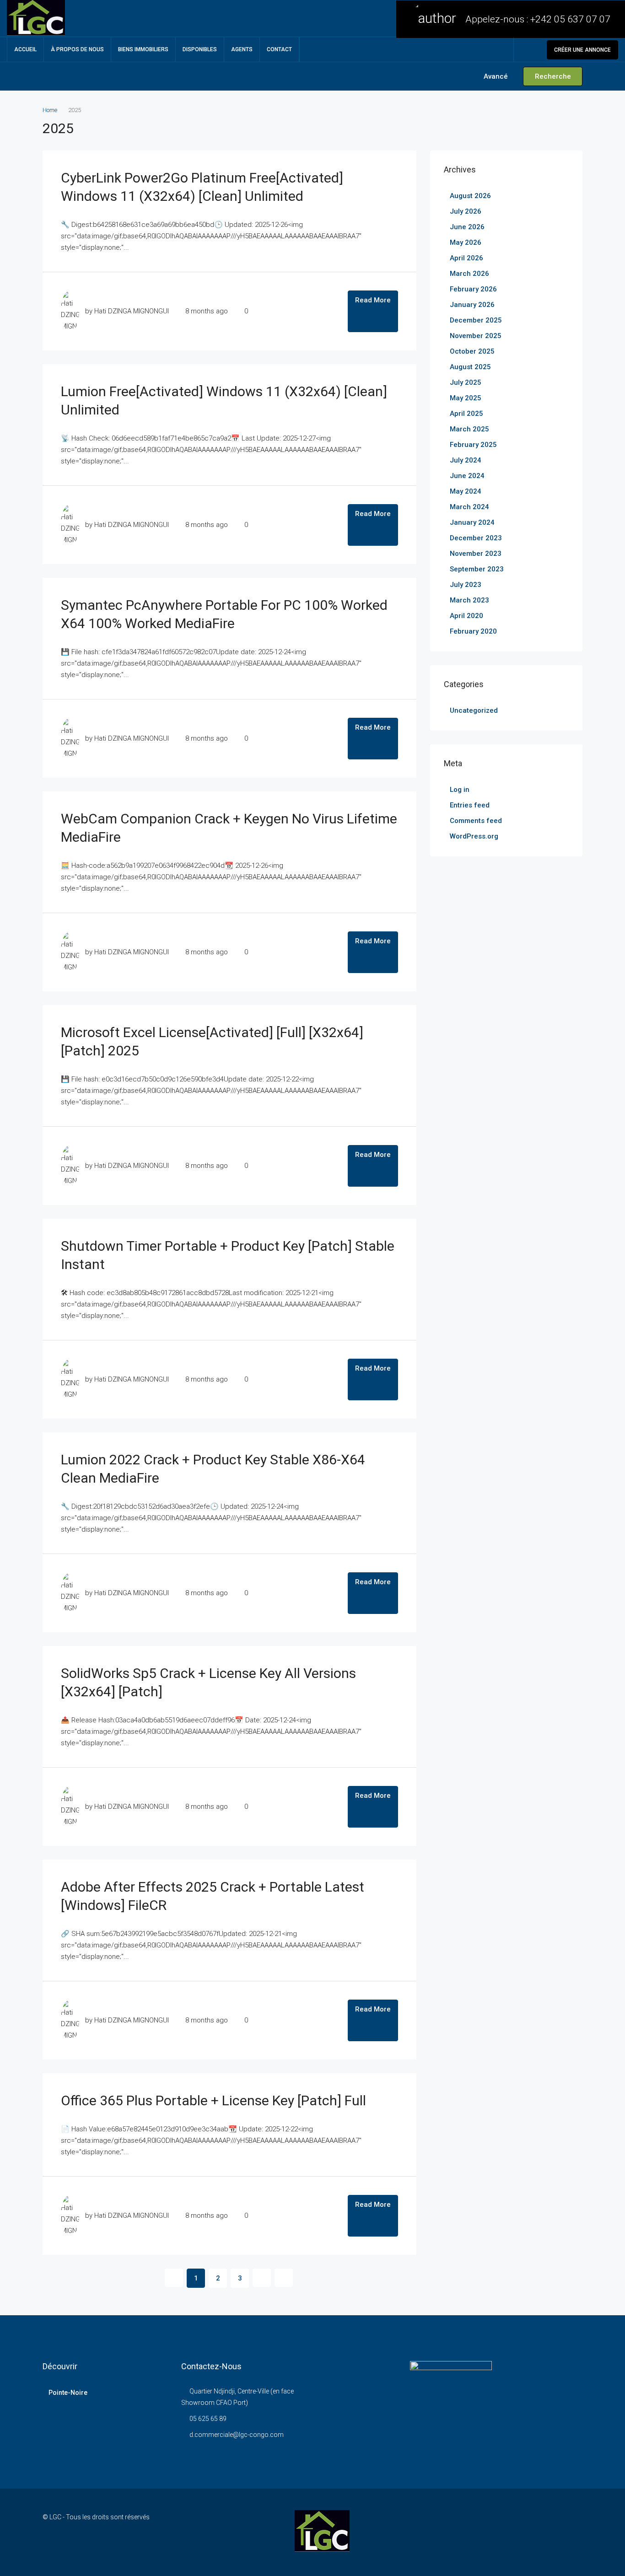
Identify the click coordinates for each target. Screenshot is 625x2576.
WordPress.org (474, 836)
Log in (460, 790)
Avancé (495, 76)
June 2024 (467, 476)
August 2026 (470, 196)
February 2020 (473, 631)
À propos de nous (77, 49)
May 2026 (466, 242)
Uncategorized (474, 710)
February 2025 (473, 445)
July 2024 (466, 460)
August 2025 (470, 367)
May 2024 (466, 491)
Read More (373, 300)
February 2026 (473, 289)
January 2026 (472, 305)
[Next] (262, 2278)
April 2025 (466, 414)
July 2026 (466, 211)
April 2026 (466, 258)
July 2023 (466, 585)
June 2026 (467, 227)
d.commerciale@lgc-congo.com (237, 2435)
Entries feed (470, 805)
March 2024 (469, 507)
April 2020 (466, 616)
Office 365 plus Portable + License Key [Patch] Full (213, 2100)
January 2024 (472, 522)
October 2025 (472, 351)
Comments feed (476, 821)
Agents (242, 49)
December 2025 (476, 320)
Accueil (25, 49)
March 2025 (469, 429)
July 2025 (466, 382)
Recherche (553, 76)
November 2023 (476, 554)
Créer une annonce (582, 50)
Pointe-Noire (68, 2393)
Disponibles (200, 49)
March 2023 (469, 600)
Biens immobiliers (143, 49)
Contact (279, 49)
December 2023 (476, 538)
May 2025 (466, 398)
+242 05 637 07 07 (570, 19)
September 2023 (477, 569)
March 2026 (469, 274)
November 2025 (476, 336)
